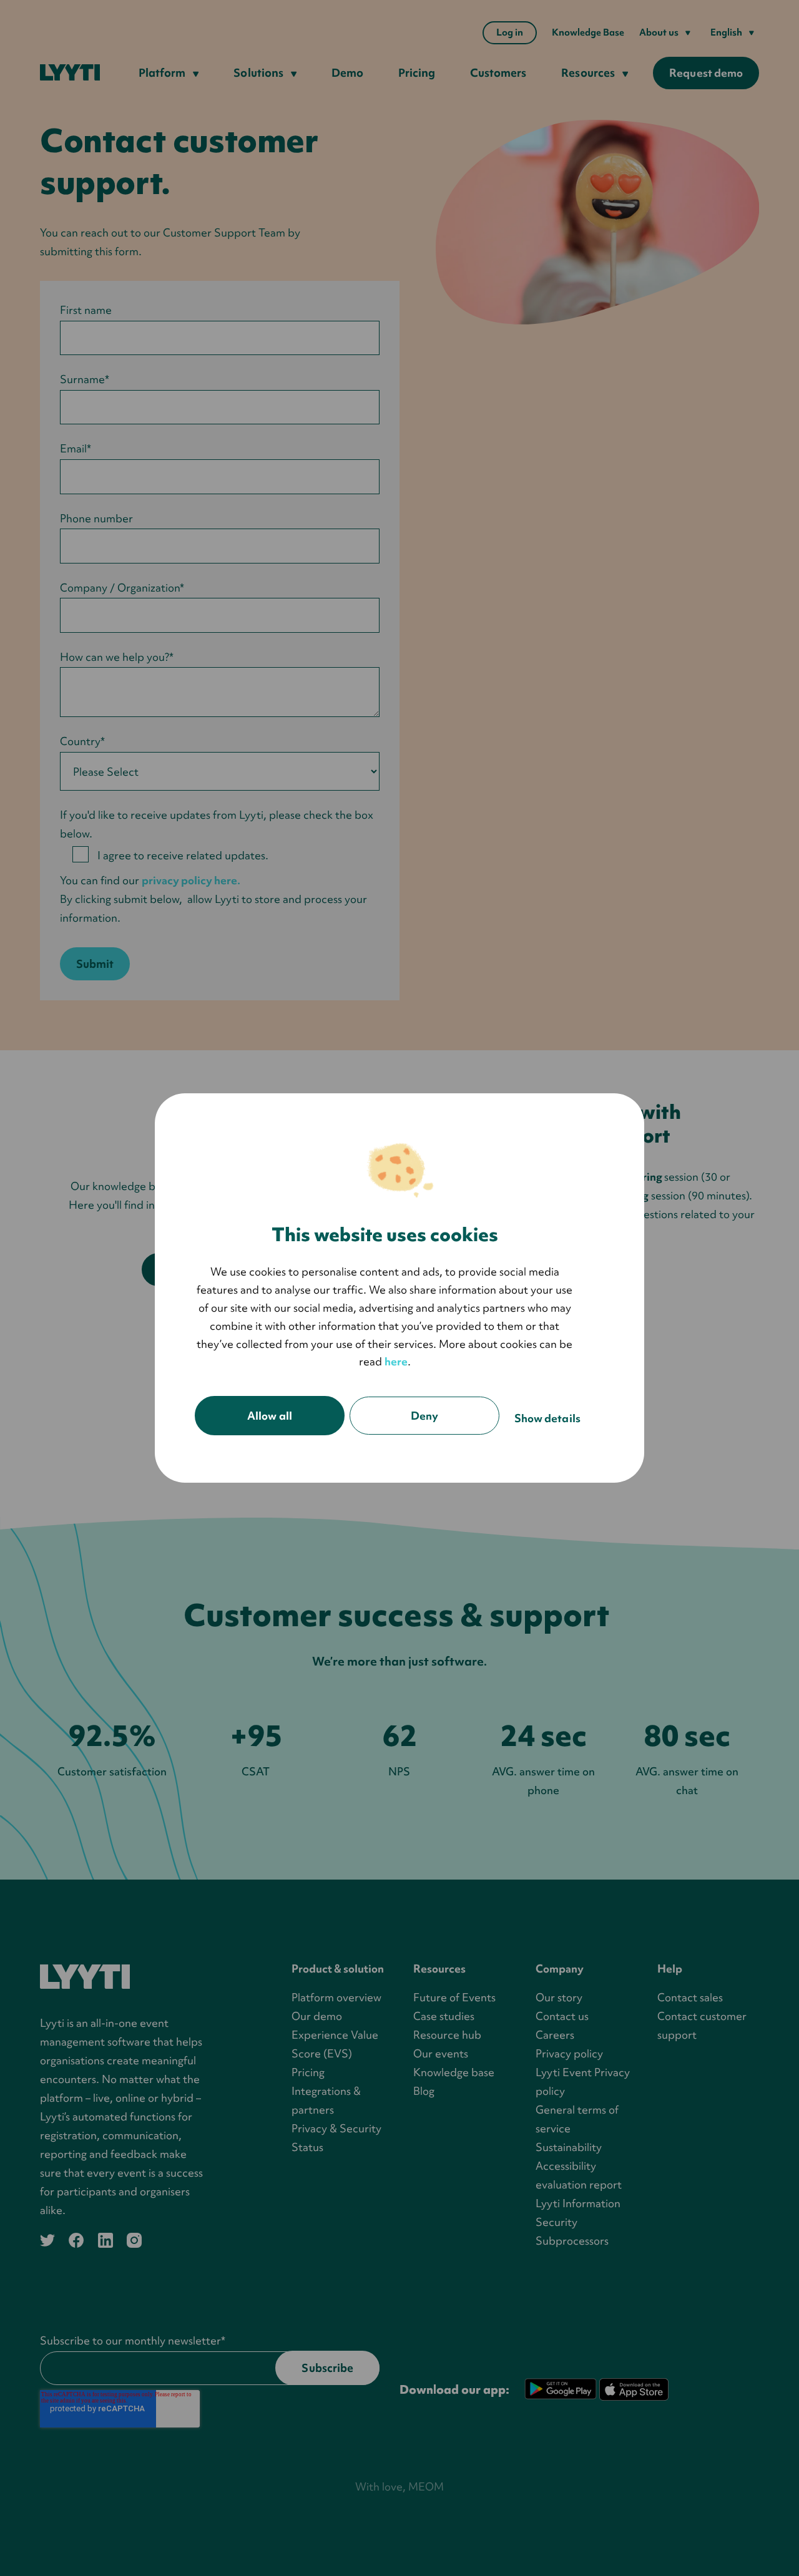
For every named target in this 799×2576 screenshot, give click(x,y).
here (396, 1361)
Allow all (270, 1416)
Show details (547, 1418)
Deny (424, 1416)
